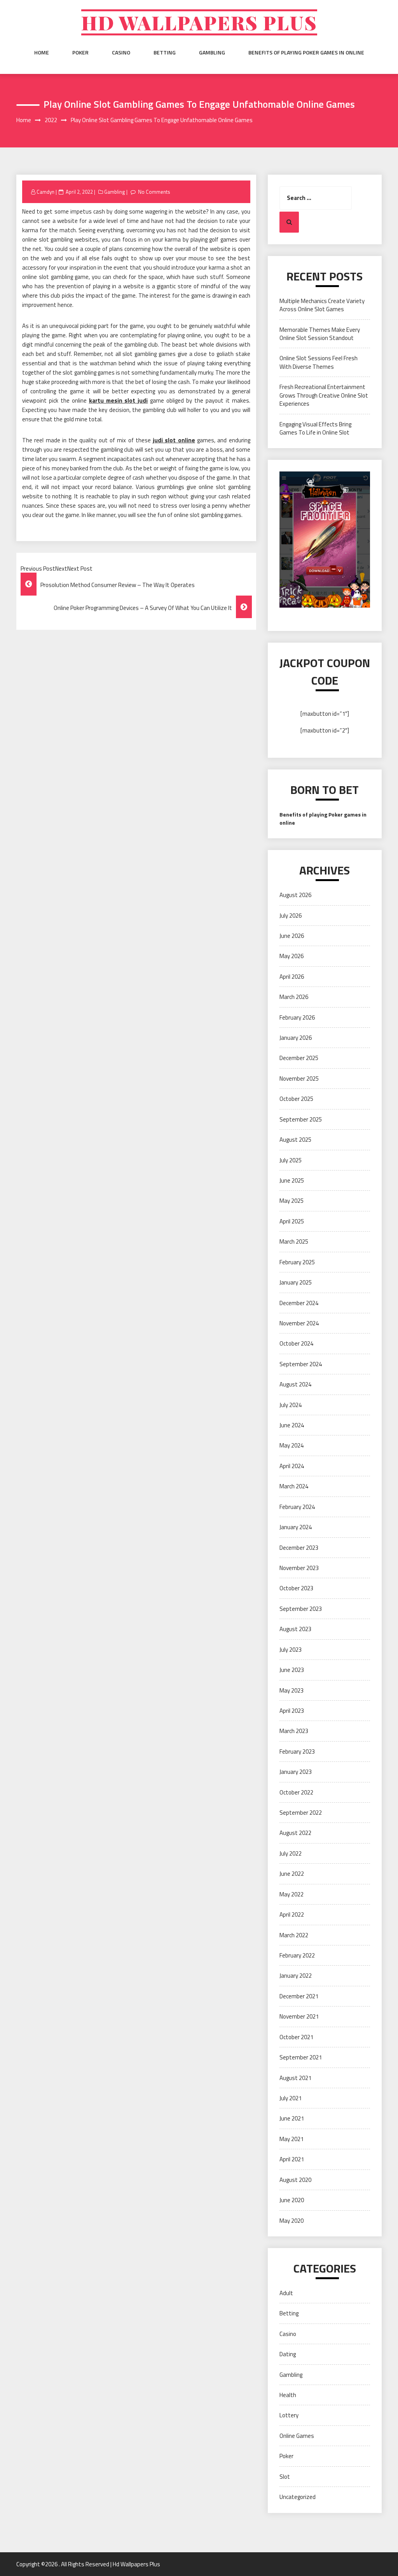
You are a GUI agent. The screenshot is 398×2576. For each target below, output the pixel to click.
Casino (121, 53)
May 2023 (292, 1690)
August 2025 (295, 1140)
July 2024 (291, 1405)
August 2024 (295, 1384)
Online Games (297, 2436)
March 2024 (294, 1486)
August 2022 (295, 1833)
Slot (285, 2477)
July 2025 (291, 1160)
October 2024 (296, 1343)
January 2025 (296, 1282)
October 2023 (296, 1588)
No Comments (154, 192)
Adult (286, 2293)
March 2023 (294, 1731)
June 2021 (292, 2118)
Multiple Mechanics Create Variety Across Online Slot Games (322, 305)
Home (42, 53)
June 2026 (292, 936)
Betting (165, 53)
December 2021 (299, 1996)
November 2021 (299, 2016)
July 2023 (291, 1650)
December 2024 (299, 1303)
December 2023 (299, 1548)
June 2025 (292, 1180)
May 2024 (292, 1445)
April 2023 (292, 1711)
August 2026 (295, 895)
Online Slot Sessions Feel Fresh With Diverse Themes (319, 362)
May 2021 (292, 2139)
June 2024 (292, 1425)
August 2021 (295, 2078)
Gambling (212, 53)
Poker (80, 53)
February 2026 (297, 1017)
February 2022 (297, 1955)
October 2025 (296, 1099)
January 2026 (296, 1038)
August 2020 (295, 2180)
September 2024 (301, 1364)
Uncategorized (298, 2497)
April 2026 (292, 977)
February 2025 (297, 1262)
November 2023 (299, 1568)
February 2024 (297, 1507)
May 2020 (292, 2221)
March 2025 (294, 1242)
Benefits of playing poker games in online (306, 53)
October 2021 (296, 2037)
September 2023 (301, 1609)
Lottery (289, 2415)
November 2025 (299, 1079)
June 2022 (292, 1874)
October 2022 (296, 1792)
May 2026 (292, 956)
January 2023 (296, 1772)
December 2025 (299, 1058)
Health (288, 2395)
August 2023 (295, 1629)
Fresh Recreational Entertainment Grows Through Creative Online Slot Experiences (324, 395)
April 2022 (292, 1914)
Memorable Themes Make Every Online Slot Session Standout (320, 334)
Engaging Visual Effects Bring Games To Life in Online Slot (315, 428)
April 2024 (292, 1466)
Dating (288, 2354)
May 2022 (292, 1894)
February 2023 (297, 1752)
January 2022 (296, 1976)
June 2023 (292, 1670)
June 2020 (292, 2200)
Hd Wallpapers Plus (199, 22)
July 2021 (291, 2098)
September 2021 (301, 2057)
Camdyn (45, 192)
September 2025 (301, 1119)
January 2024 (296, 1527)
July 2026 (291, 916)
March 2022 (294, 1935)
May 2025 (292, 1201)
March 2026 (294, 997)
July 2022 (291, 1853)
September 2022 (301, 1813)
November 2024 (299, 1323)
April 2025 (292, 1221)
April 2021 (292, 2159)
